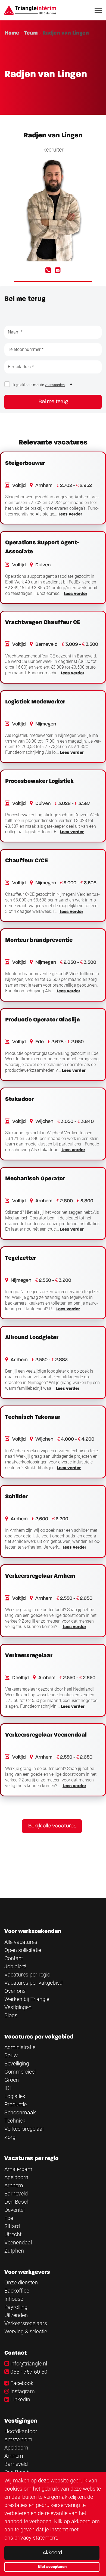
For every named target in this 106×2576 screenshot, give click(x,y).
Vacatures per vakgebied (33, 1983)
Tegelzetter (21, 1258)
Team (31, 33)
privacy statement (36, 2538)
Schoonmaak (20, 2112)
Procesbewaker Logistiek (39, 781)
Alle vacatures (21, 1942)
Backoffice (17, 2291)
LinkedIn (20, 2399)
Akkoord (52, 2553)
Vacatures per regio (27, 1975)
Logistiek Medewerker (35, 702)
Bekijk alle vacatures (52, 1826)
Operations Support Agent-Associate (42, 547)
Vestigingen (18, 2007)
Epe (9, 2218)
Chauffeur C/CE (26, 861)
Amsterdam (18, 2169)
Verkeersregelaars (26, 2323)
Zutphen (14, 2251)
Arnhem (14, 2185)
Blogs (11, 2015)
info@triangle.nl (29, 2364)
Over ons (15, 1991)
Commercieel (20, 2072)
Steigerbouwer (25, 463)
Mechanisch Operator (35, 1179)
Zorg (10, 2137)
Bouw (11, 2055)
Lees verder (70, 514)
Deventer (15, 2210)
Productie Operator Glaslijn (43, 1020)
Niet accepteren (52, 2567)
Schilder (16, 1497)
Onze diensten (21, 2282)
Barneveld (16, 2194)
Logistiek (15, 2096)
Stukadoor (19, 1099)
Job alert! (15, 1966)
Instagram (23, 2391)
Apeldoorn (16, 2177)
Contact (14, 1958)
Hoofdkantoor (21, 2431)
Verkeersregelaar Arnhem (40, 1576)
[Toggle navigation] (99, 10)
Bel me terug (53, 402)
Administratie (20, 2047)
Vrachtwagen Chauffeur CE (43, 622)
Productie (15, 2104)
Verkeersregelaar (29, 1655)
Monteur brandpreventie (39, 940)
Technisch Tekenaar (33, 1417)
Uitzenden (16, 2315)
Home (12, 33)
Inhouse (14, 2299)
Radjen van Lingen (66, 33)
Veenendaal (18, 2243)
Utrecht (13, 2234)
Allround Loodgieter (32, 1338)
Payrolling (16, 2307)
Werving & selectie (26, 2331)
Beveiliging (17, 2064)
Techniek (15, 2121)
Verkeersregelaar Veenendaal (46, 1735)
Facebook (22, 2383)
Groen (12, 2080)
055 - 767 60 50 (29, 2372)
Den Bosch (17, 2202)
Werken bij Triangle (27, 1999)
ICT (8, 2088)
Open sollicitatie (23, 1950)
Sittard (12, 2226)
